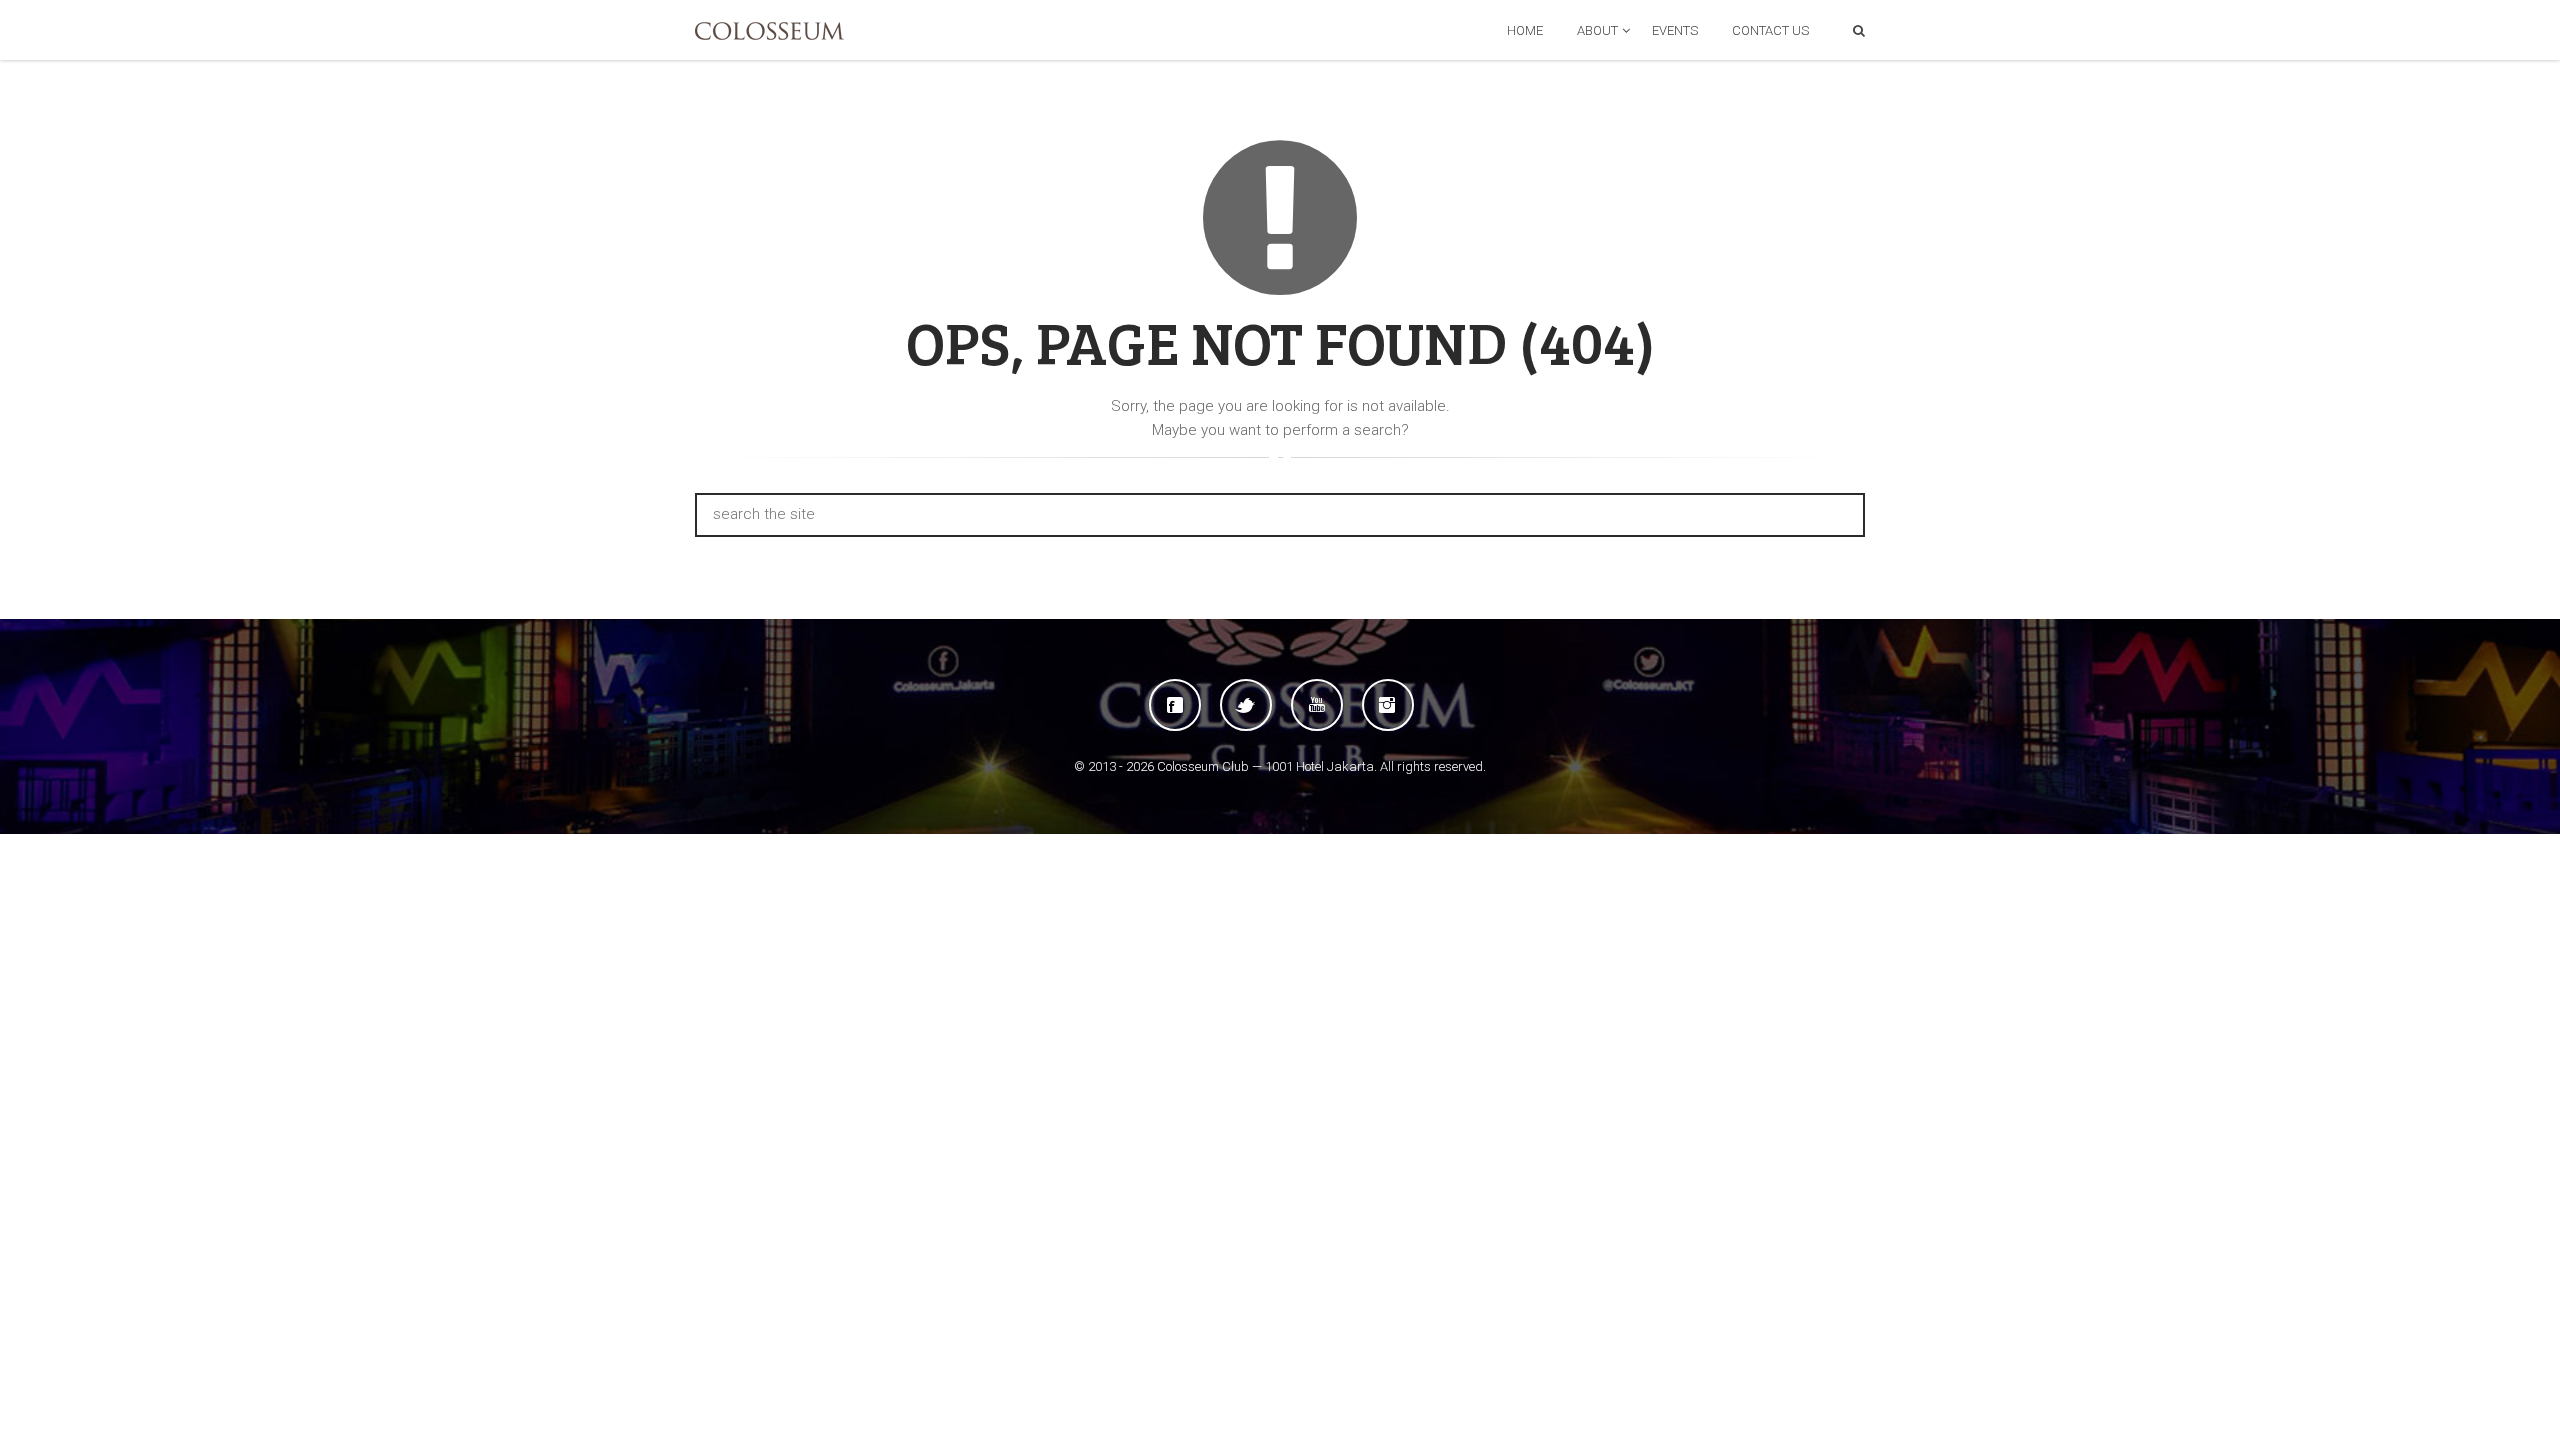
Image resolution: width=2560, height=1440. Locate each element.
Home (1525, 30)
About (1597, 30)
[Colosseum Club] (769, 31)
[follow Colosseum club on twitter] (1246, 705)
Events (1675, 30)
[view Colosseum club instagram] (1388, 705)
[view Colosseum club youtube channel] (1317, 705)
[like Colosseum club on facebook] (1175, 705)
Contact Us (1770, 30)
